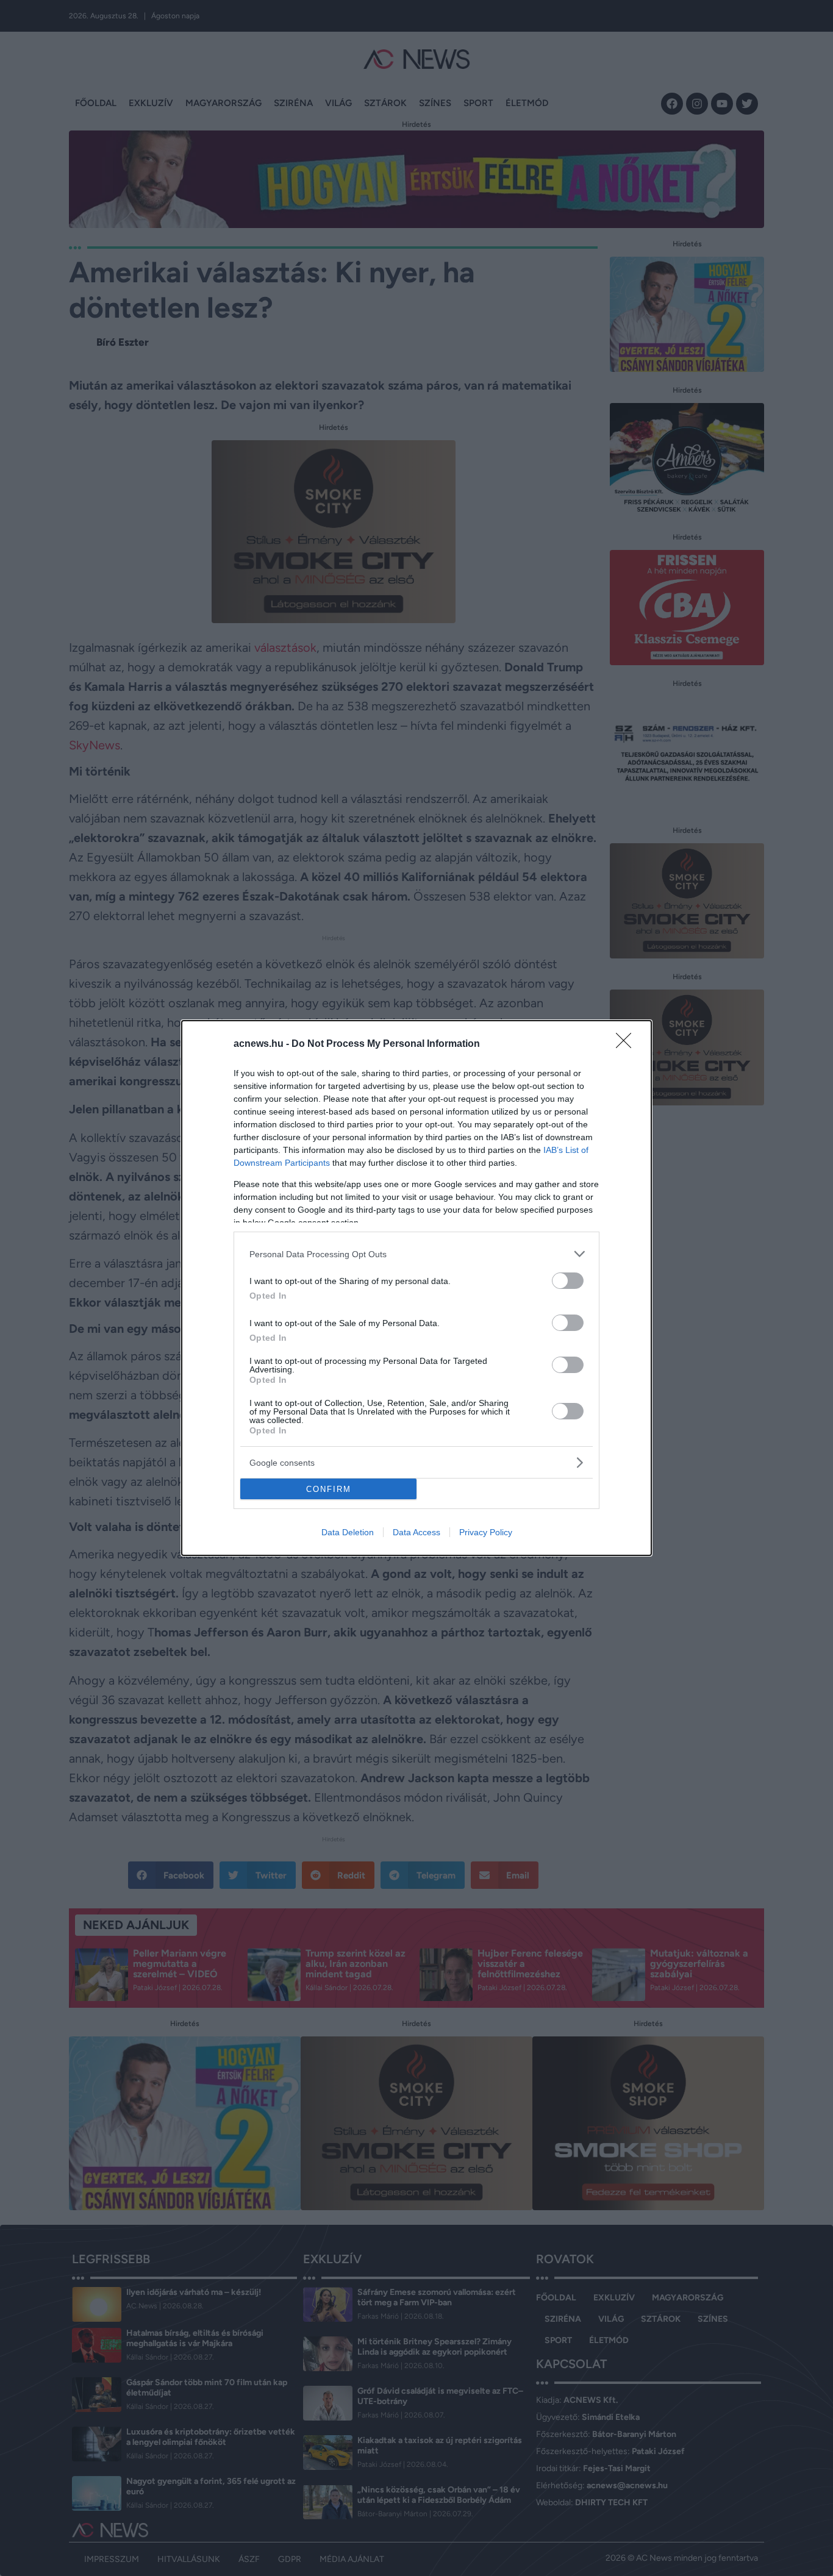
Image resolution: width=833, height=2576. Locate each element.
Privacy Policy (486, 1532)
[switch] (568, 1281)
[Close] (627, 1044)
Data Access (416, 1532)
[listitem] (416, 1254)
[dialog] (416, 1288)
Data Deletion (348, 1532)
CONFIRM (329, 1489)
